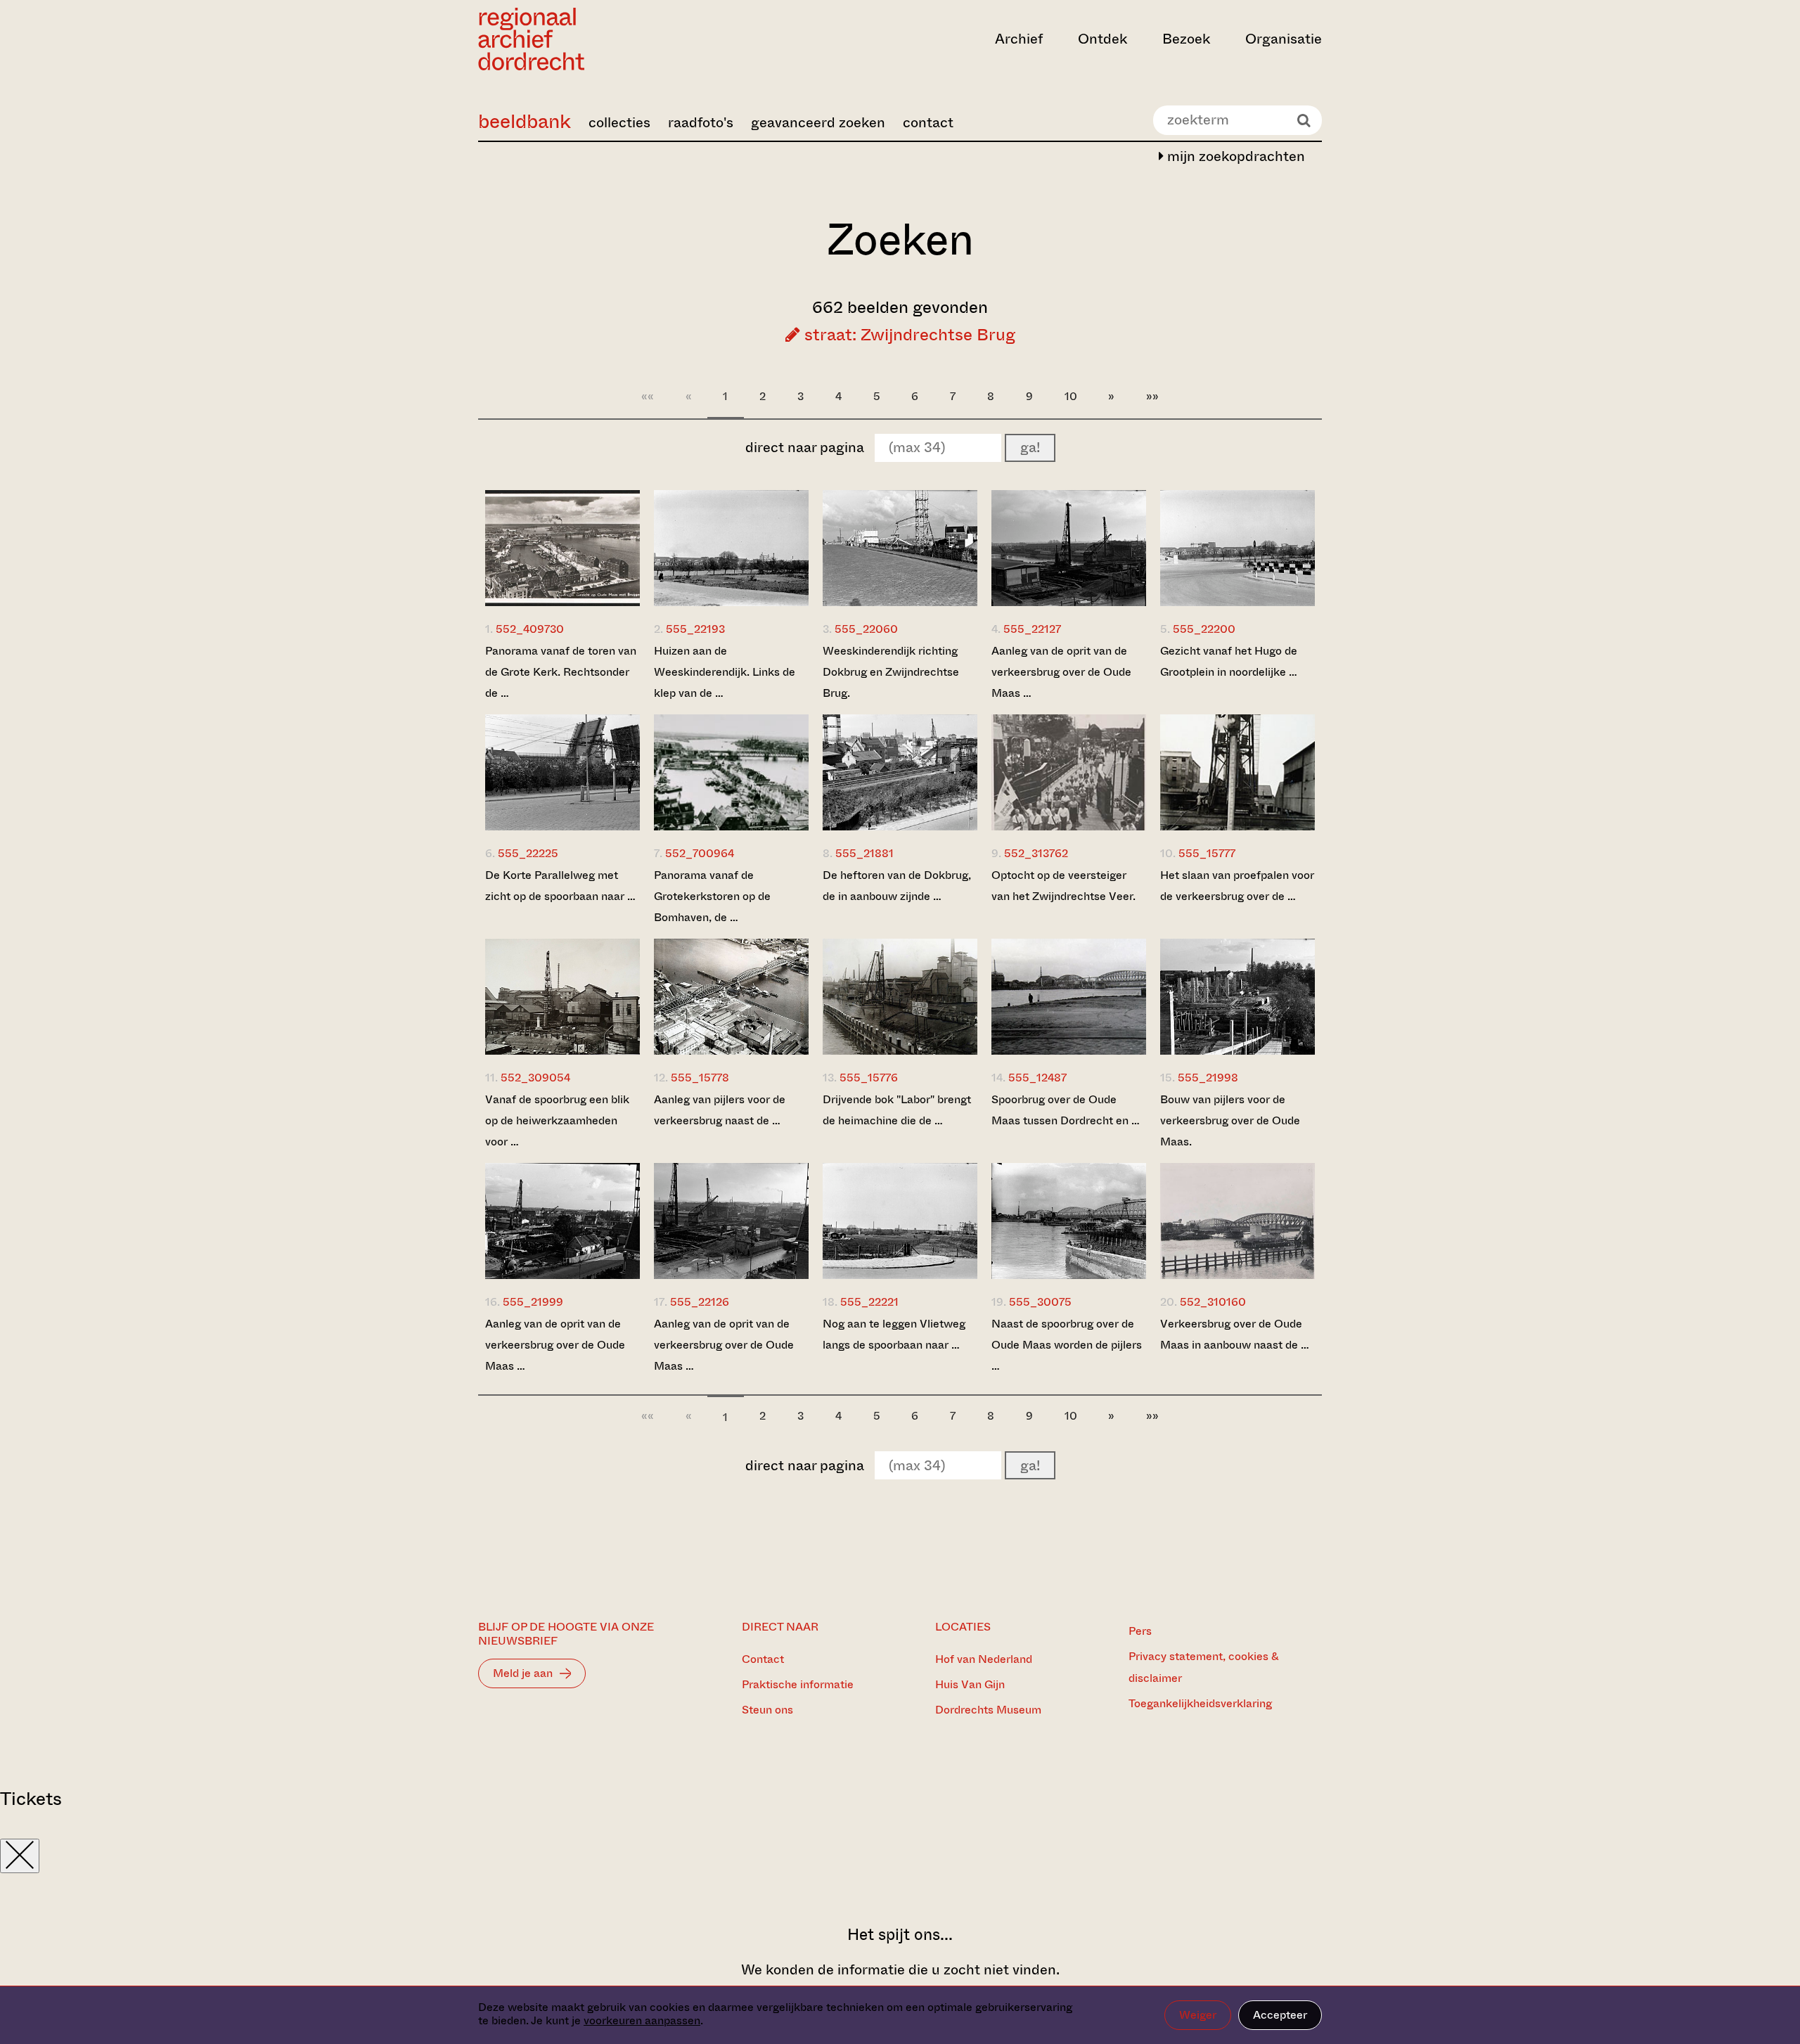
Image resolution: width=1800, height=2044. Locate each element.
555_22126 (700, 1302)
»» (1152, 396)
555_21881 (864, 853)
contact (928, 123)
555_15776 (869, 1078)
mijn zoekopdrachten (1234, 156)
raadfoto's (701, 123)
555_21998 (1208, 1078)
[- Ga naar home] (605, 39)
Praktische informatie (798, 1684)
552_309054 (535, 1078)
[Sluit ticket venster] (20, 1856)
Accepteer (1280, 2015)
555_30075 (1040, 1302)
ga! (1030, 448)
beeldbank (525, 121)
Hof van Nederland (984, 1659)
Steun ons (767, 1710)
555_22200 (1204, 629)
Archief (1019, 39)
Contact (763, 1659)
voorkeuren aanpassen (642, 2020)
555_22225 (528, 853)
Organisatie (1284, 39)
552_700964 (700, 853)
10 (1071, 396)
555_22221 (869, 1302)
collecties (619, 123)
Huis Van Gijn (970, 1684)
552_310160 (1213, 1302)
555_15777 (1207, 853)
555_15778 (700, 1078)
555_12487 (1037, 1078)
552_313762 (1036, 853)
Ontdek (1102, 39)
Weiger (1198, 2015)
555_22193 (695, 629)
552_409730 (530, 629)
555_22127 (1032, 629)
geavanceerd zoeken (818, 123)
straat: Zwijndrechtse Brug (908, 335)
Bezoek (1186, 39)
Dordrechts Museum (988, 1710)
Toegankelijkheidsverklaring (1200, 1703)
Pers (1140, 1631)
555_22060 (866, 629)
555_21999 (533, 1302)
